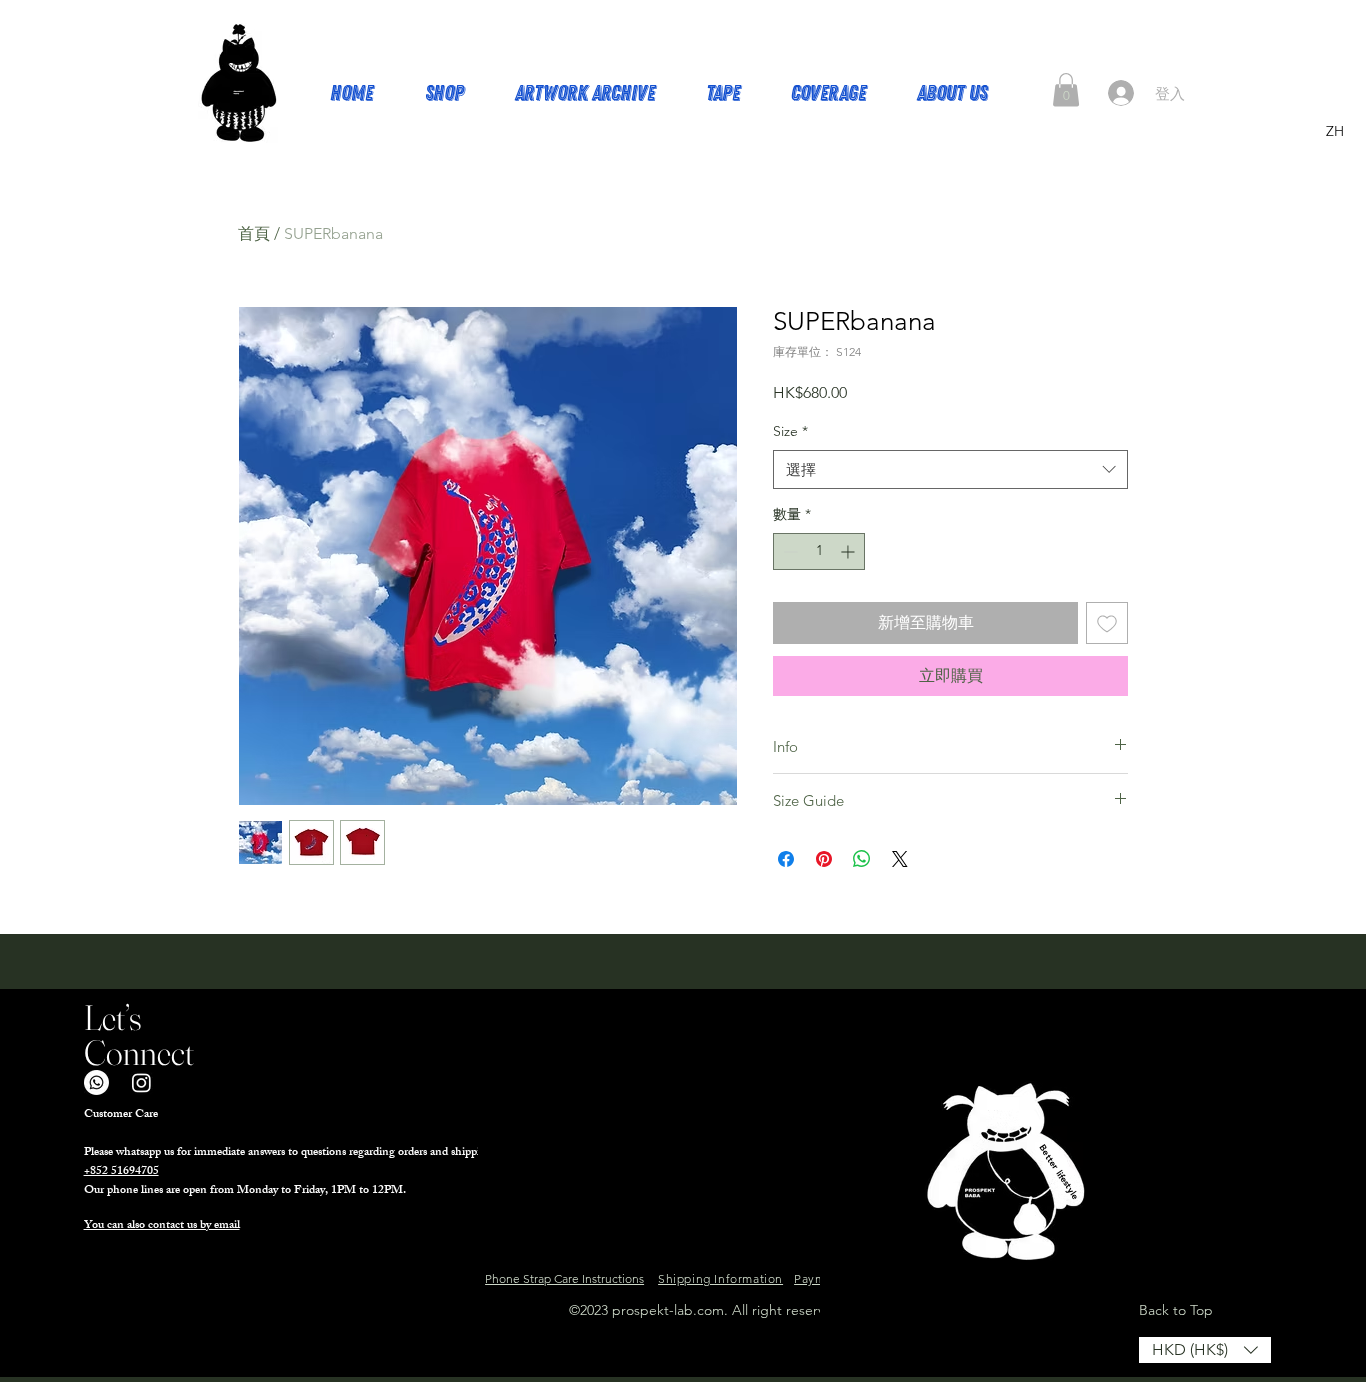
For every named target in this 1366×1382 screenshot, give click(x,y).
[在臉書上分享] (786, 859)
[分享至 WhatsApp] (862, 859)
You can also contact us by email (162, 1226)
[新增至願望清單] (1107, 623)
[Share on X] (900, 859)
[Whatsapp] (96, 1082)
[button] (1066, 89)
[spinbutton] (819, 551)
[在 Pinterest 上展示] (824, 859)
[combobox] (950, 469)
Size (790, 431)
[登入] (1121, 93)
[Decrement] (788, 551)
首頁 (254, 233)
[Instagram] (141, 1082)
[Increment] (849, 551)
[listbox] (1205, 1350)
